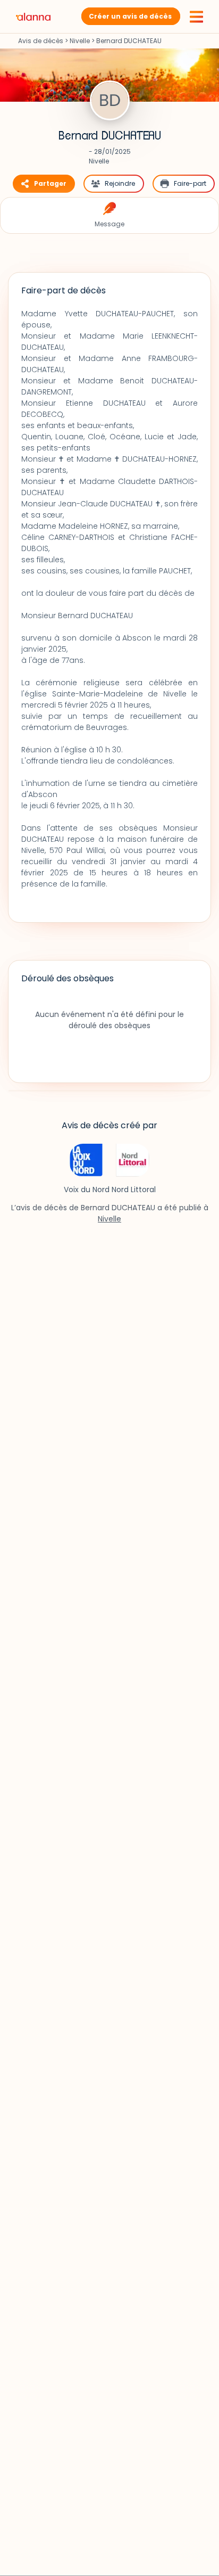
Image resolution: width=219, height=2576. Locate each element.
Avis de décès (41, 41)
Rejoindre (120, 183)
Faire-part (190, 183)
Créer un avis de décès (130, 16)
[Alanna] (33, 16)
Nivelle (80, 41)
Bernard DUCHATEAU (110, 136)
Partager (50, 183)
